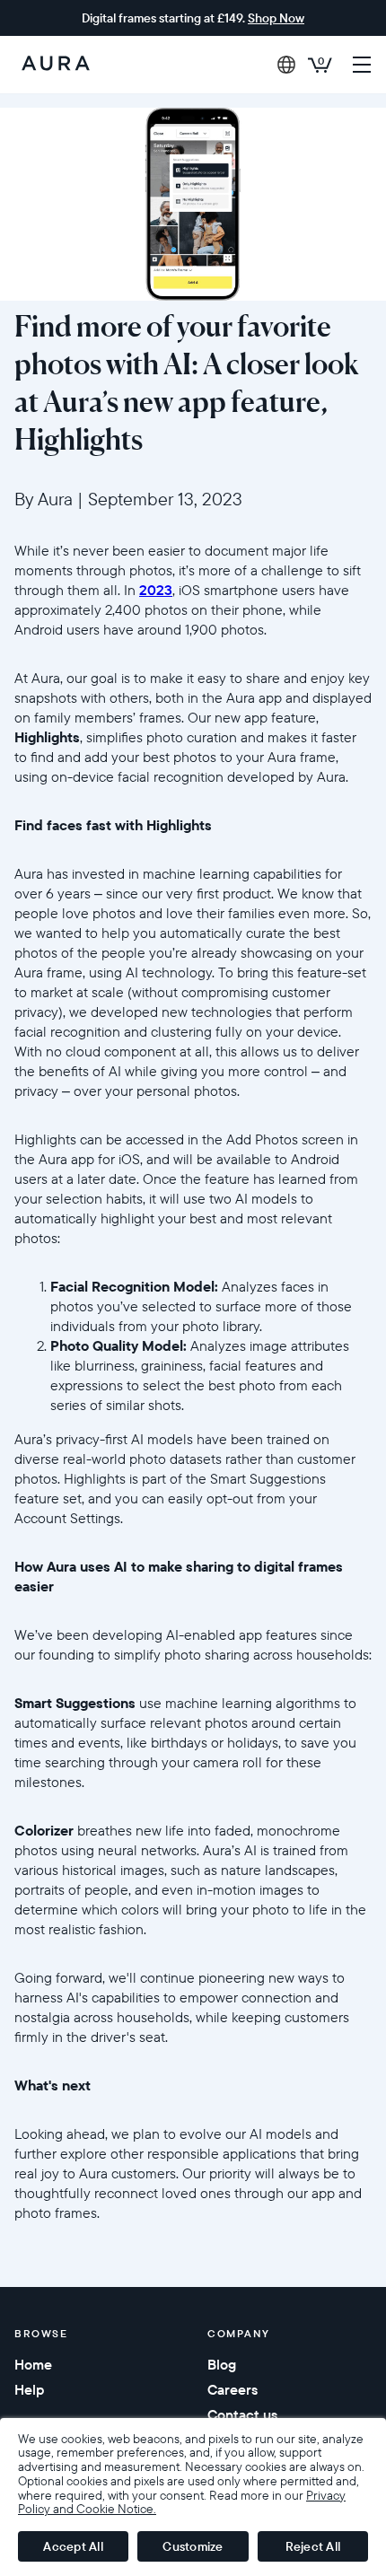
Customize (193, 2546)
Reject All (313, 2546)
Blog (222, 2364)
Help (29, 2389)
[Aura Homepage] (56, 65)
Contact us (242, 2414)
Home (33, 2364)
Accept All (73, 2546)
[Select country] (286, 65)
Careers (232, 2389)
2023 (156, 590)
